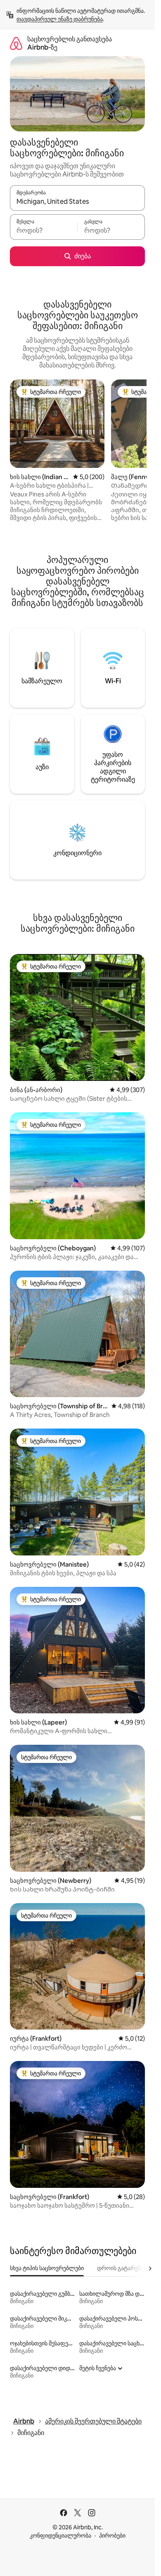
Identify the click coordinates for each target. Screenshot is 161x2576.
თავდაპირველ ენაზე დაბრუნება (60, 19)
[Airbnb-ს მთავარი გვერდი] (16, 43)
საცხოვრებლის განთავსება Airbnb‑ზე (70, 43)
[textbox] (44, 231)
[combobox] (77, 202)
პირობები (112, 2535)
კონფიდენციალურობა (60, 2535)
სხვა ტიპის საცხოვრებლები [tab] (47, 2268)
